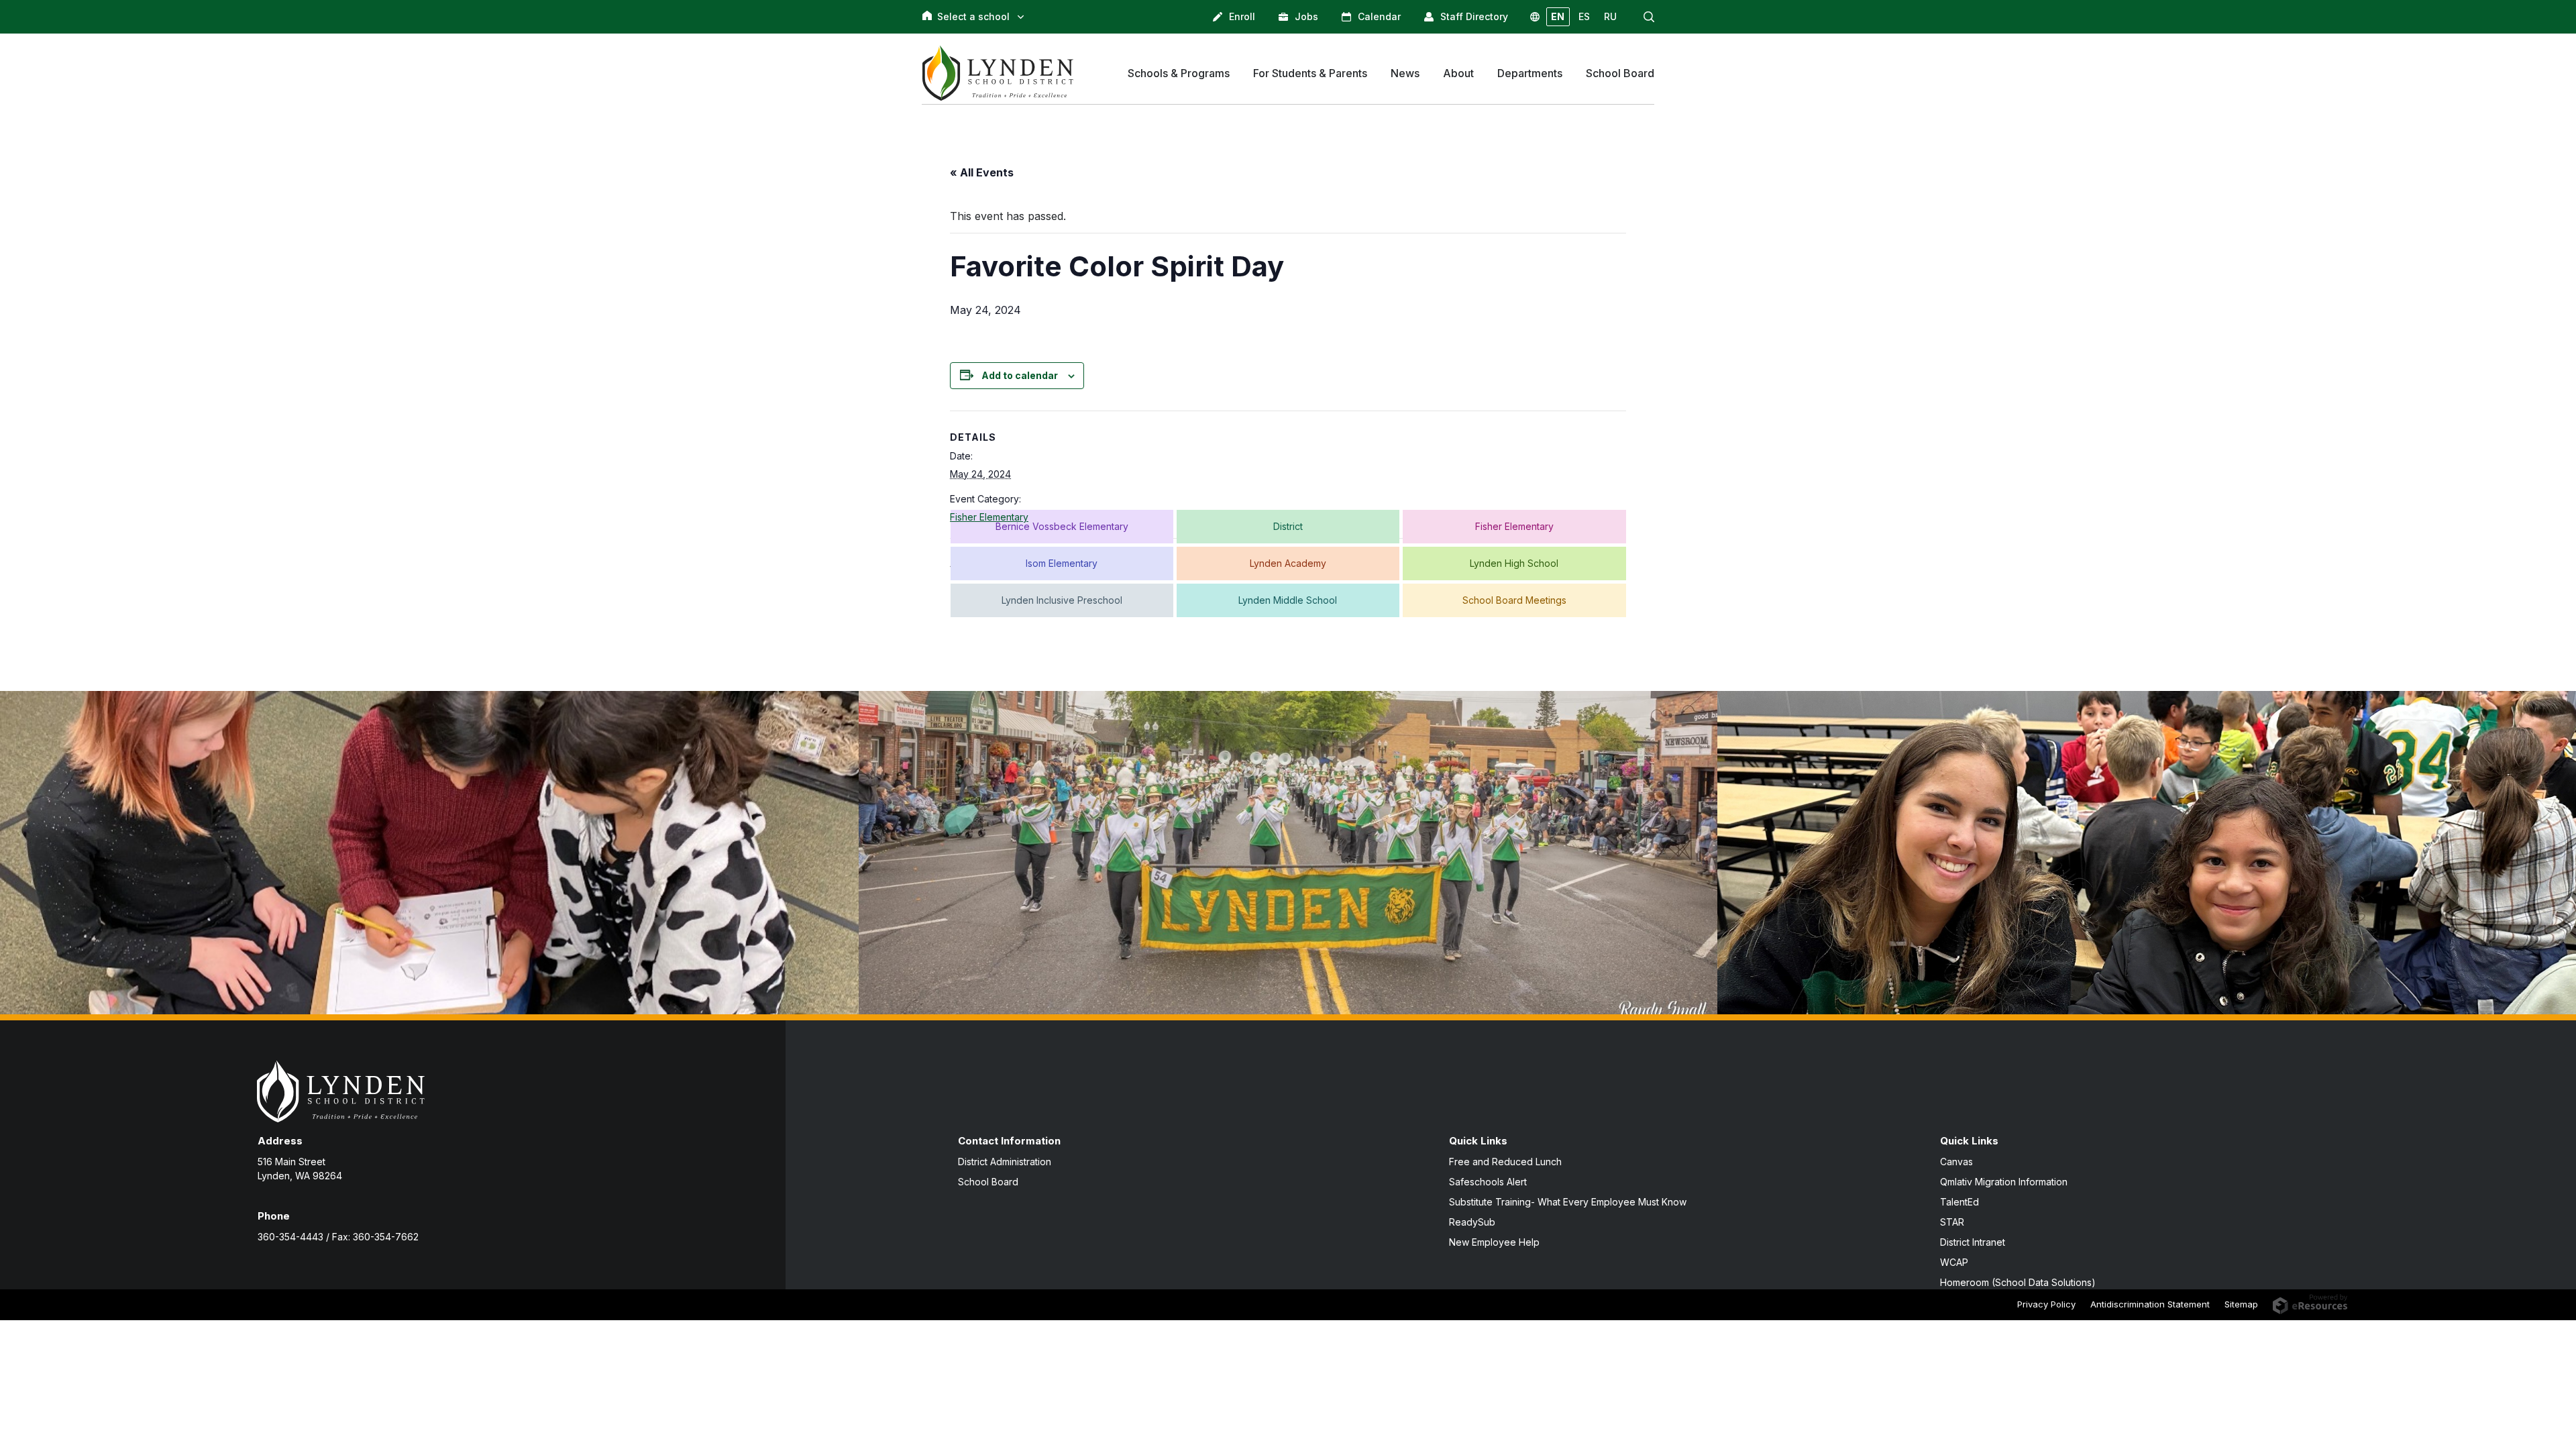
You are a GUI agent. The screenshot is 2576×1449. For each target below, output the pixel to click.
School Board (988, 1182)
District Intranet (1973, 1242)
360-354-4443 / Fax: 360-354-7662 (338, 1237)
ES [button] (1584, 16)
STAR (1952, 1222)
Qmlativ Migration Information (2004, 1182)
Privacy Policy (2046, 1304)
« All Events (982, 172)
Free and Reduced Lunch (1505, 1162)
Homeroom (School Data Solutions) (2018, 1282)
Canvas (1956, 1162)
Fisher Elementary (989, 517)
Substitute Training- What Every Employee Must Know (1568, 1202)
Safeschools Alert (1488, 1182)
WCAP (1954, 1262)
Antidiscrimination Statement (2150, 1304)
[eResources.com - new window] (2310, 1303)
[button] (1649, 17)
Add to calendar (1020, 375)
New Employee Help (1494, 1242)
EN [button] (1558, 16)
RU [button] (1610, 16)
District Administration (1005, 1162)
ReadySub (1472, 1222)
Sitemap (2241, 1304)
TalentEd (1960, 1202)
